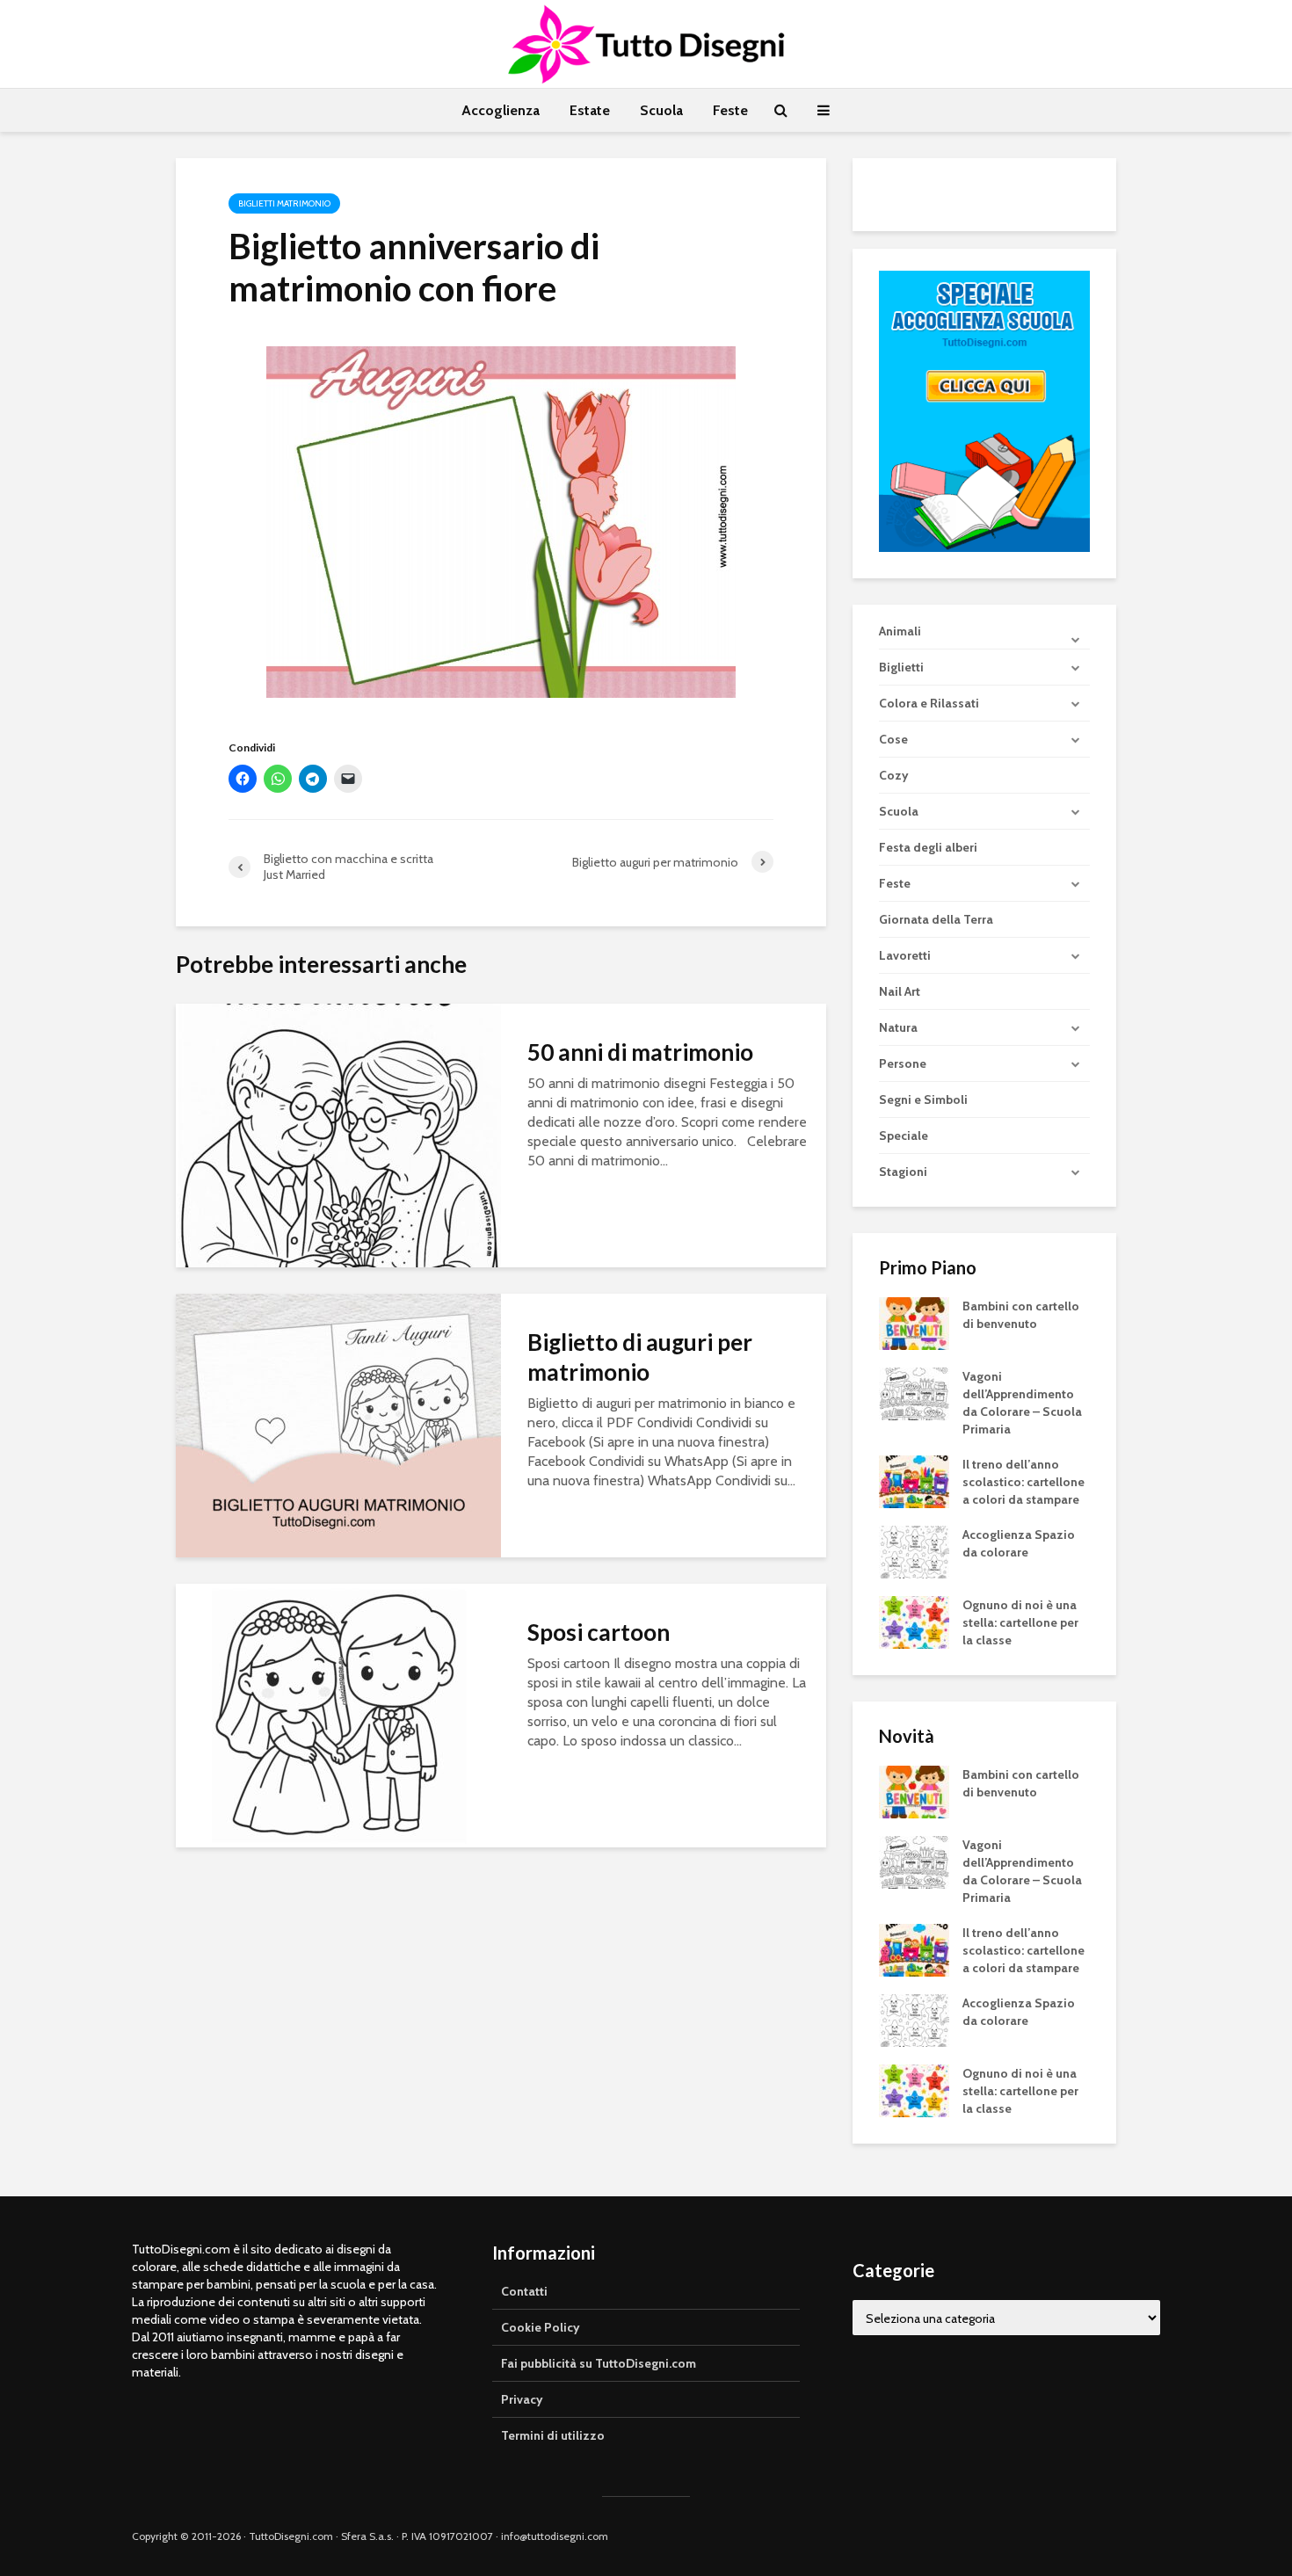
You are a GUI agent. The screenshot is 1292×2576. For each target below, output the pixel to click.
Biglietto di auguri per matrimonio (640, 1357)
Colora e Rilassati (929, 703)
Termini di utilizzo (553, 2435)
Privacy (522, 2399)
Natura (898, 1027)
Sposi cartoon (599, 1632)
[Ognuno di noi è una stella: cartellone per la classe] (914, 1622)
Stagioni (903, 1172)
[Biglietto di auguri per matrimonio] (338, 1424)
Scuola (661, 110)
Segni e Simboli (923, 1099)
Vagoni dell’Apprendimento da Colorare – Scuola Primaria (1022, 1403)
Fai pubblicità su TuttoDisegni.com (599, 2363)
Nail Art (900, 991)
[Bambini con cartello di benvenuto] (914, 1323)
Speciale (904, 1136)
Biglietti (901, 667)
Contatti (524, 2291)
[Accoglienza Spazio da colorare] (914, 1551)
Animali (900, 631)
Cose (893, 739)
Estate (590, 110)
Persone (903, 1063)
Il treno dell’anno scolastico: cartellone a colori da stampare (1023, 1482)
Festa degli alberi (928, 847)
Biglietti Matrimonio (284, 203)
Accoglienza (501, 110)
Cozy (894, 775)
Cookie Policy (541, 2327)
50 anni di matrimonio (640, 1052)
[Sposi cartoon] (338, 1714)
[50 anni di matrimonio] (338, 1134)
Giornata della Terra (936, 919)
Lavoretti (905, 955)
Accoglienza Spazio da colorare (1019, 1543)
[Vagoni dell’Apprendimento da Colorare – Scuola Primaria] (914, 1393)
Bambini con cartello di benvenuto (1021, 1315)
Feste (730, 110)
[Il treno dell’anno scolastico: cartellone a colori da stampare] (914, 1481)
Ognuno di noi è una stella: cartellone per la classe (1020, 1622)
